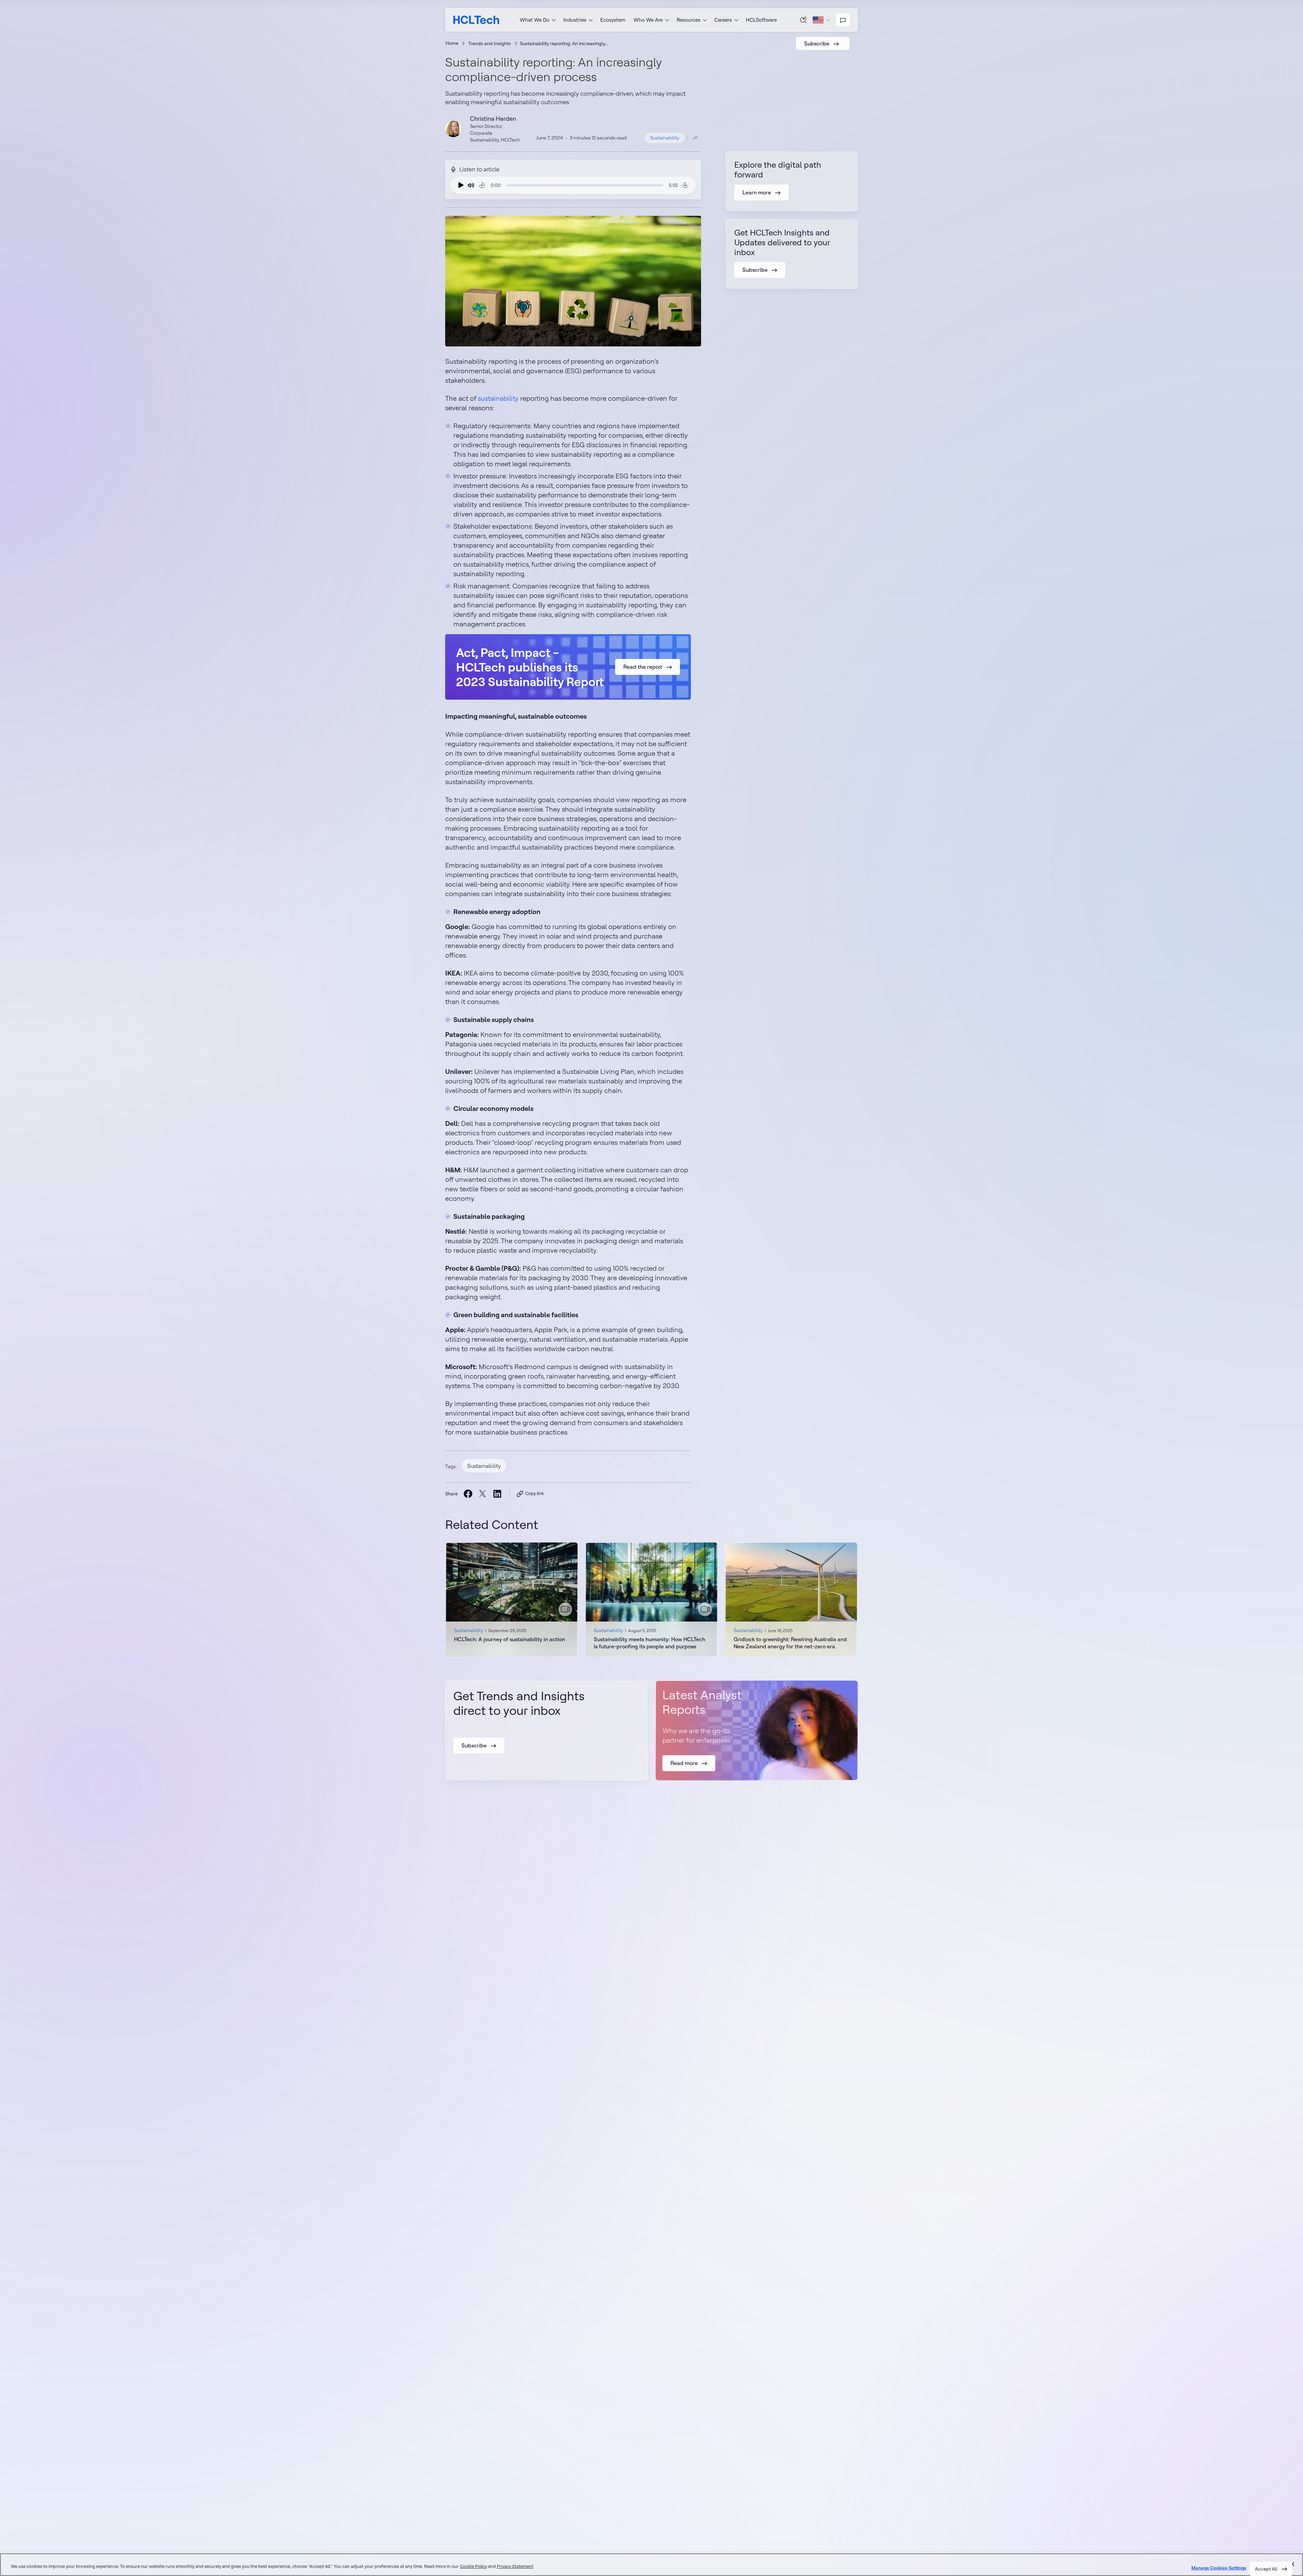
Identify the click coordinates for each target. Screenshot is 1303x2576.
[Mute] (471, 185)
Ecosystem (613, 20)
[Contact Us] (843, 20)
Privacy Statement (515, 2566)
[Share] (696, 138)
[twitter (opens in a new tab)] (482, 1494)
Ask (804, 20)
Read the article (512, 1600)
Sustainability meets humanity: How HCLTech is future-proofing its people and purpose (649, 1643)
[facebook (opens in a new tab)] (468, 1493)
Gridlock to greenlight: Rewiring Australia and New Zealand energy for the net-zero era (790, 1643)
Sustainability (665, 138)
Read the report (643, 667)
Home (452, 43)
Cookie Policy (473, 2566)
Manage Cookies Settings (1219, 2568)
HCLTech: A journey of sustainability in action (509, 1639)
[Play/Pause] (459, 185)
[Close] (1292, 2564)
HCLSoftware (761, 20)
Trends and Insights (490, 43)
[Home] (476, 20)
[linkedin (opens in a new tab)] (497, 1493)
